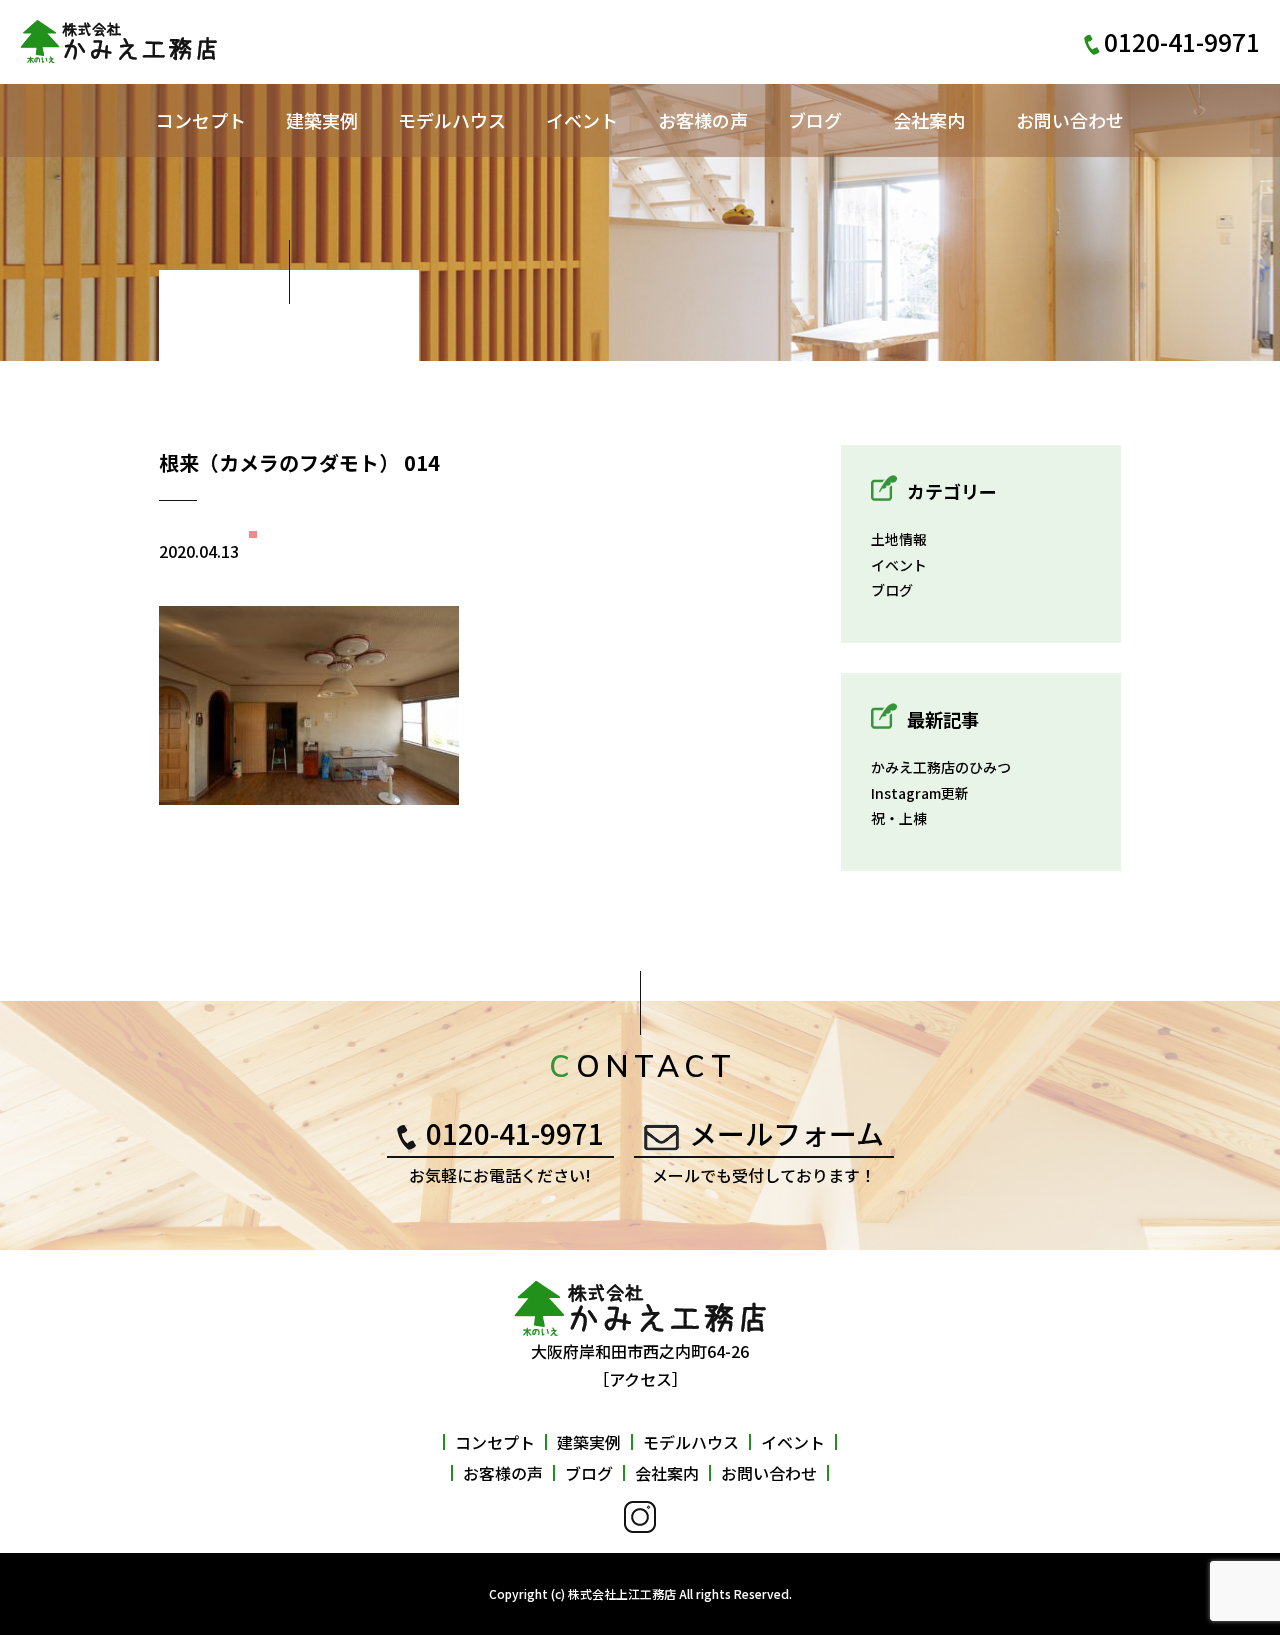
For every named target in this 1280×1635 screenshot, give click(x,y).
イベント (582, 120)
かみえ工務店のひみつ (941, 767)
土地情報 (899, 539)
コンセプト (201, 120)
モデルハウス (452, 120)
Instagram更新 (920, 793)
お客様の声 (703, 120)
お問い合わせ (1070, 120)
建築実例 (322, 120)
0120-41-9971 (515, 1133)
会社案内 (929, 120)
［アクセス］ (640, 1379)
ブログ (815, 120)
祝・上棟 (899, 818)
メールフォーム (786, 1133)
